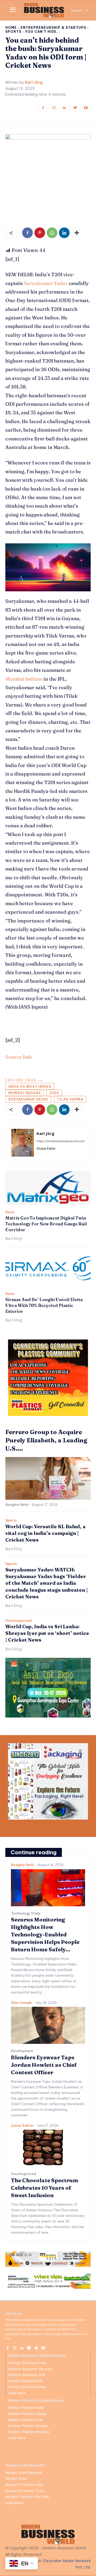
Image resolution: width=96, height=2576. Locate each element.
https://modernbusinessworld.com (61, 1141)
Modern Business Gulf (27, 2375)
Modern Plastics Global (27, 2414)
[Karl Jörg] (23, 1143)
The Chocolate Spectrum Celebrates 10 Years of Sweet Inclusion (45, 2188)
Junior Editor (22, 2126)
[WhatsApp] (52, 233)
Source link (19, 1057)
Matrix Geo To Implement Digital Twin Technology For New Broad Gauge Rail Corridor (46, 1224)
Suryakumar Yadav (46, 283)
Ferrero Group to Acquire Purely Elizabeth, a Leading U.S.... (46, 1440)
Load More (17, 2393)
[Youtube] (86, 108)
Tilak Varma (70, 1099)
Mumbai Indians (24, 679)
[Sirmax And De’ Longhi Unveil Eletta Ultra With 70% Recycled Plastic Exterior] (48, 1270)
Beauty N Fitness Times (25, 2491)
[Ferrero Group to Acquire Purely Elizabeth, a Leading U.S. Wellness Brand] (48, 1478)
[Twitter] (75, 108)
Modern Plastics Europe (28, 2426)
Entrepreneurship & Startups (53, 28)
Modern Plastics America (29, 2432)
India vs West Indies (30, 1087)
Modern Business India (27, 2363)
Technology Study (26, 1913)
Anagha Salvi (17, 1505)
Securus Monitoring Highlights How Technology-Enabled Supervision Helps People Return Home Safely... (45, 1934)
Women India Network (24, 2473)
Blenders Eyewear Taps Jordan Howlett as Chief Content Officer (44, 2065)
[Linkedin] (64, 108)
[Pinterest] (40, 233)
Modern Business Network (31, 2369)
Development (22, 2051)
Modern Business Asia (27, 2387)
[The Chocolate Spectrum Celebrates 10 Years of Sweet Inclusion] (48, 2148)
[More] (77, 233)
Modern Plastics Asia (25, 2420)
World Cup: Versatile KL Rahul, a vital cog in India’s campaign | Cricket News (45, 1533)
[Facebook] (43, 108)
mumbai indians (25, 1093)
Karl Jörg (34, 83)
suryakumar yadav (28, 1099)
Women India (16, 2478)
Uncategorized (19, 1621)
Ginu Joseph (21, 2003)
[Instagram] (54, 108)
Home (11, 28)
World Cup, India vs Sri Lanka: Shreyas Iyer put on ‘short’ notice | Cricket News (47, 1633)
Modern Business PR (25, 2381)
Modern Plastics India (26, 2408)
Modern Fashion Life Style (27, 2497)
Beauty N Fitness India (24, 2485)
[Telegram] (29, 2347)
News (10, 1212)
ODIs (54, 1093)
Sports (13, 32)
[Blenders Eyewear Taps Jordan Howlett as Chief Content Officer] (48, 2025)
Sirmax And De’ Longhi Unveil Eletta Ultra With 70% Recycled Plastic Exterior (44, 1305)
